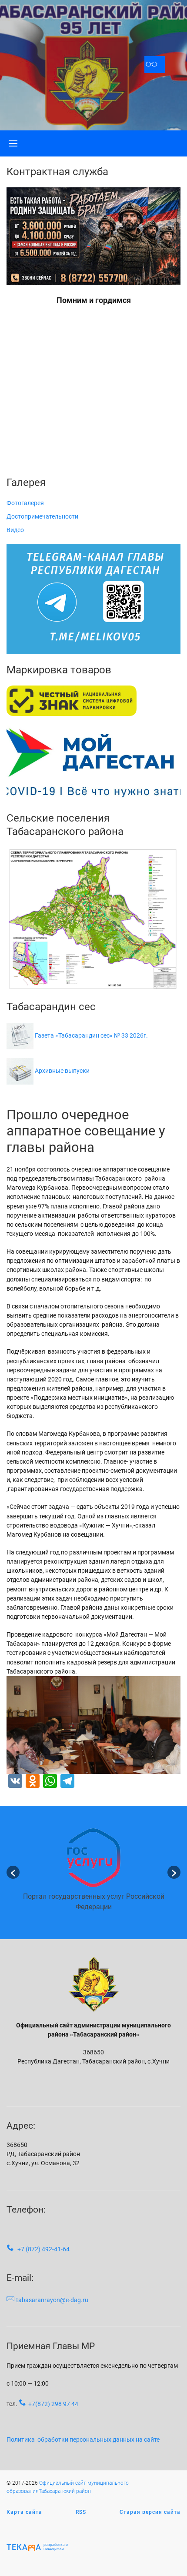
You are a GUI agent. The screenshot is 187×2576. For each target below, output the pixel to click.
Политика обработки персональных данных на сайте (83, 2440)
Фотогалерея (25, 503)
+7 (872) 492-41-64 (43, 2249)
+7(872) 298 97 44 (53, 2404)
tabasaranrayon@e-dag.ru (52, 2300)
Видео (15, 530)
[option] (93, 1872)
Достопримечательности (42, 516)
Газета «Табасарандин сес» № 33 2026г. (91, 1035)
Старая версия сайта (150, 2512)
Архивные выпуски (62, 1071)
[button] (13, 1872)
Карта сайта (24, 2512)
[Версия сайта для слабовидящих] (155, 65)
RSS (81, 2512)
